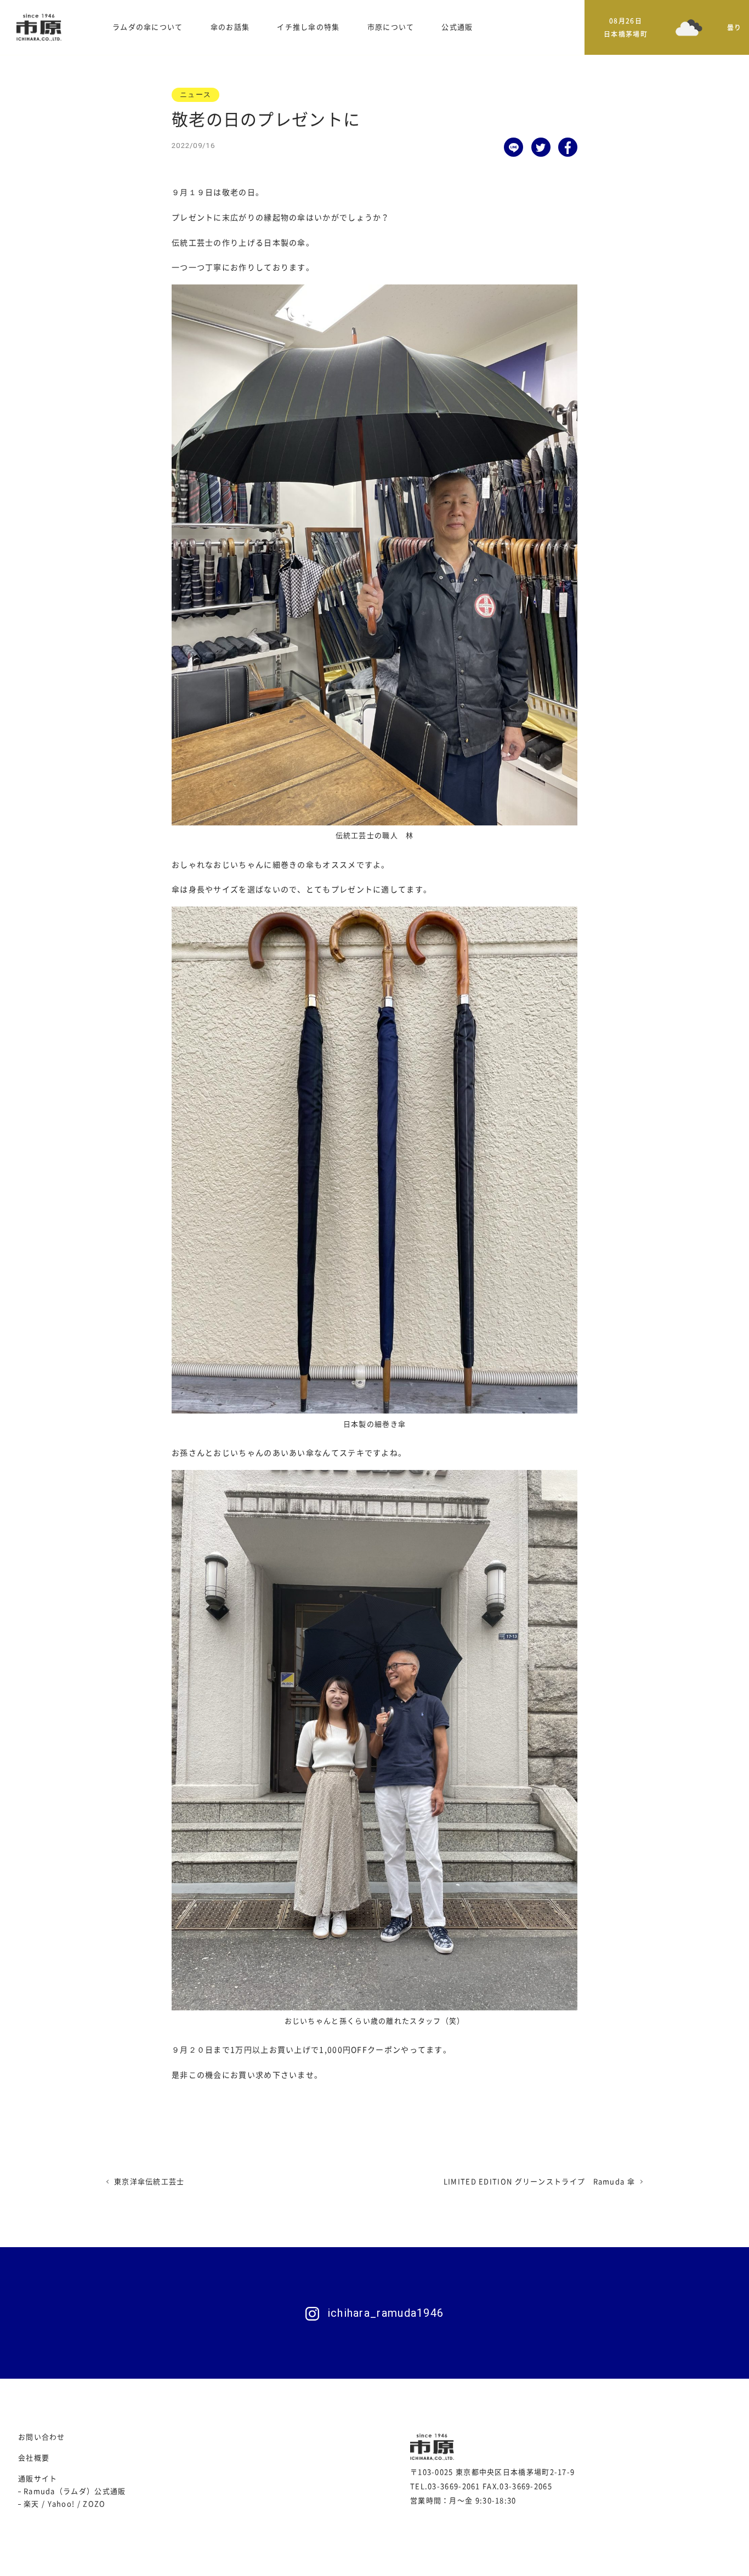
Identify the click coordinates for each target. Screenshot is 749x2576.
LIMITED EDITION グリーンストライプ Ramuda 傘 (539, 2182)
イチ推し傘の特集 (308, 27)
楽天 (32, 2504)
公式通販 (457, 27)
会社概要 (34, 2458)
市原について (391, 27)
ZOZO (94, 2504)
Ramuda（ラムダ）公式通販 (75, 2491)
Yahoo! (61, 2504)
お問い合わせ (42, 2437)
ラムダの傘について (148, 27)
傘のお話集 (230, 27)
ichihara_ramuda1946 (386, 2313)
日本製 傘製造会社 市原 (39, 27)
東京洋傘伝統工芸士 (149, 2182)
